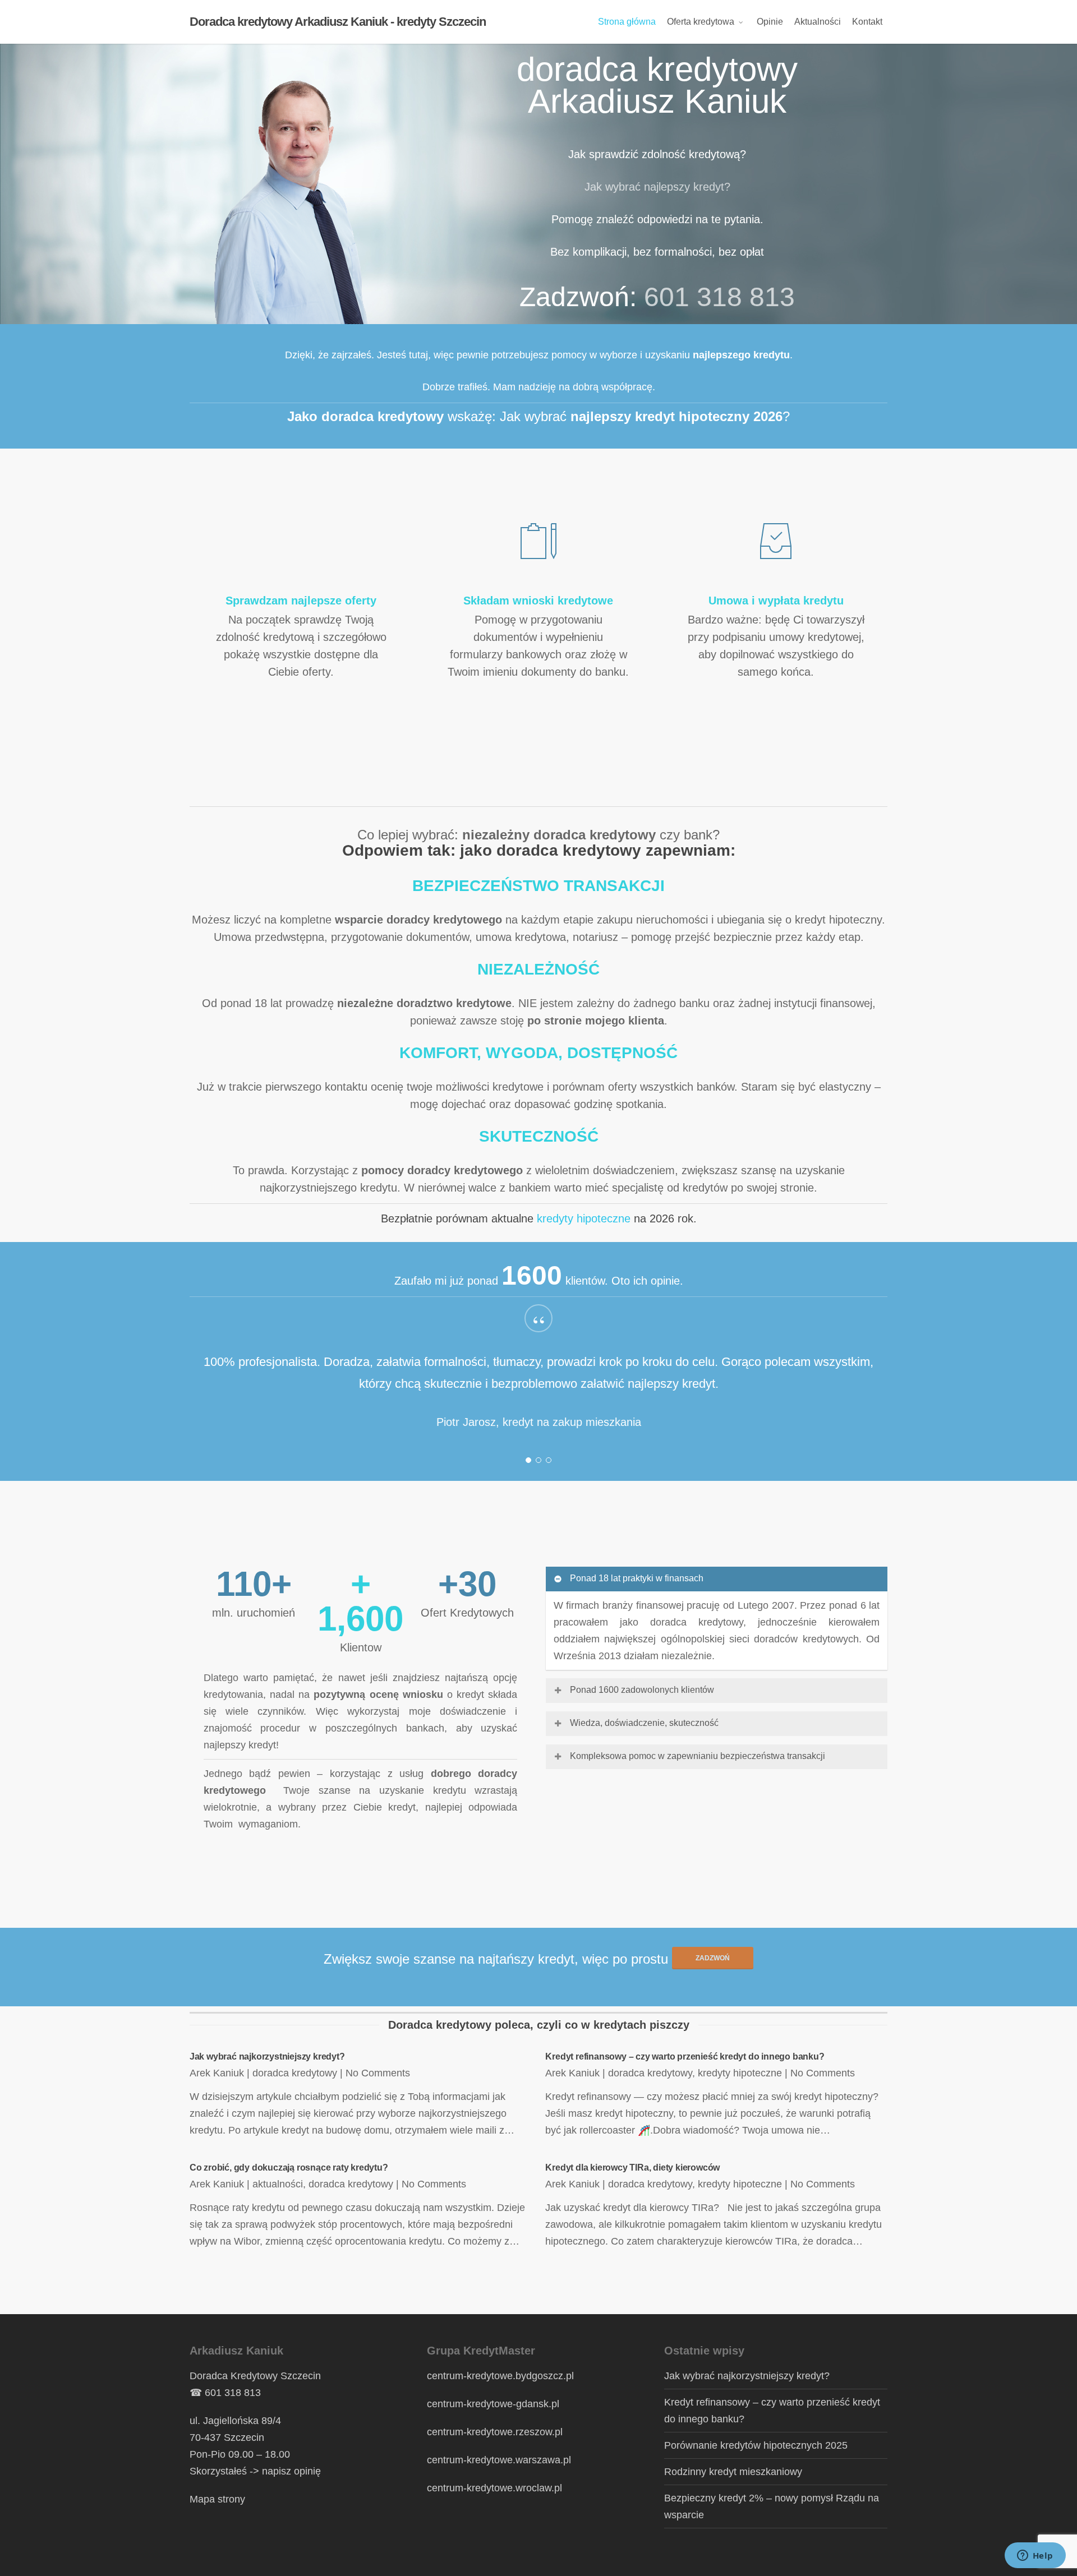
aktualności (278, 2184)
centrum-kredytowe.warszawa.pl (499, 2460)
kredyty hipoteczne (584, 1218)
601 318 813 (719, 297)
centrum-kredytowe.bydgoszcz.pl (500, 2376)
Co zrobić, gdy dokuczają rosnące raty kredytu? (289, 2168)
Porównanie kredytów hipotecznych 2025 (756, 2445)
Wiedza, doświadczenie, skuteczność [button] (644, 1723)
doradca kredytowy (295, 2073)
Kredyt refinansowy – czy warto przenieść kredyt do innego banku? (685, 2056)
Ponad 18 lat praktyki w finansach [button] (637, 1578)
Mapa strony (217, 2499)
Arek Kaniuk (217, 2073)
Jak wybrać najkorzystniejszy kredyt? (267, 2056)
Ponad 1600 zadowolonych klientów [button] (642, 1690)
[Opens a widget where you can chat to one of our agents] (1035, 2556)
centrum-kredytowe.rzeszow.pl (495, 2432)
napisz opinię (291, 2471)
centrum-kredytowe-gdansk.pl (493, 2404)
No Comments (378, 2073)
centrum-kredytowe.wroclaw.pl (494, 2488)
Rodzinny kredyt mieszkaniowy (733, 2472)
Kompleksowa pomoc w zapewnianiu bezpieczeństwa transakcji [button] (698, 1756)
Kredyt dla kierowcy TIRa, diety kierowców (632, 2168)
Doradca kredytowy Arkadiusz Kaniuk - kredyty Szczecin (338, 22)
